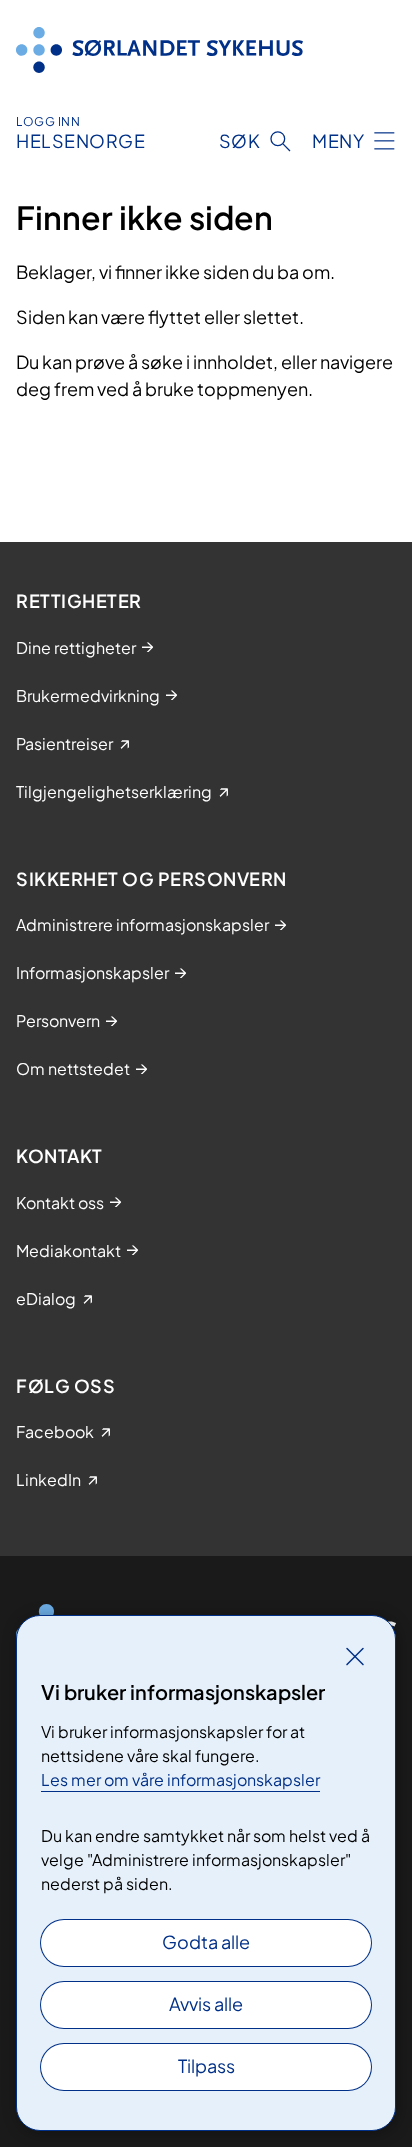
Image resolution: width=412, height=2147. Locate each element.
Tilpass (206, 2065)
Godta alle (206, 1941)
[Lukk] (355, 1656)
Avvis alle (206, 2003)
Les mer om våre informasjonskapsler (180, 1779)
